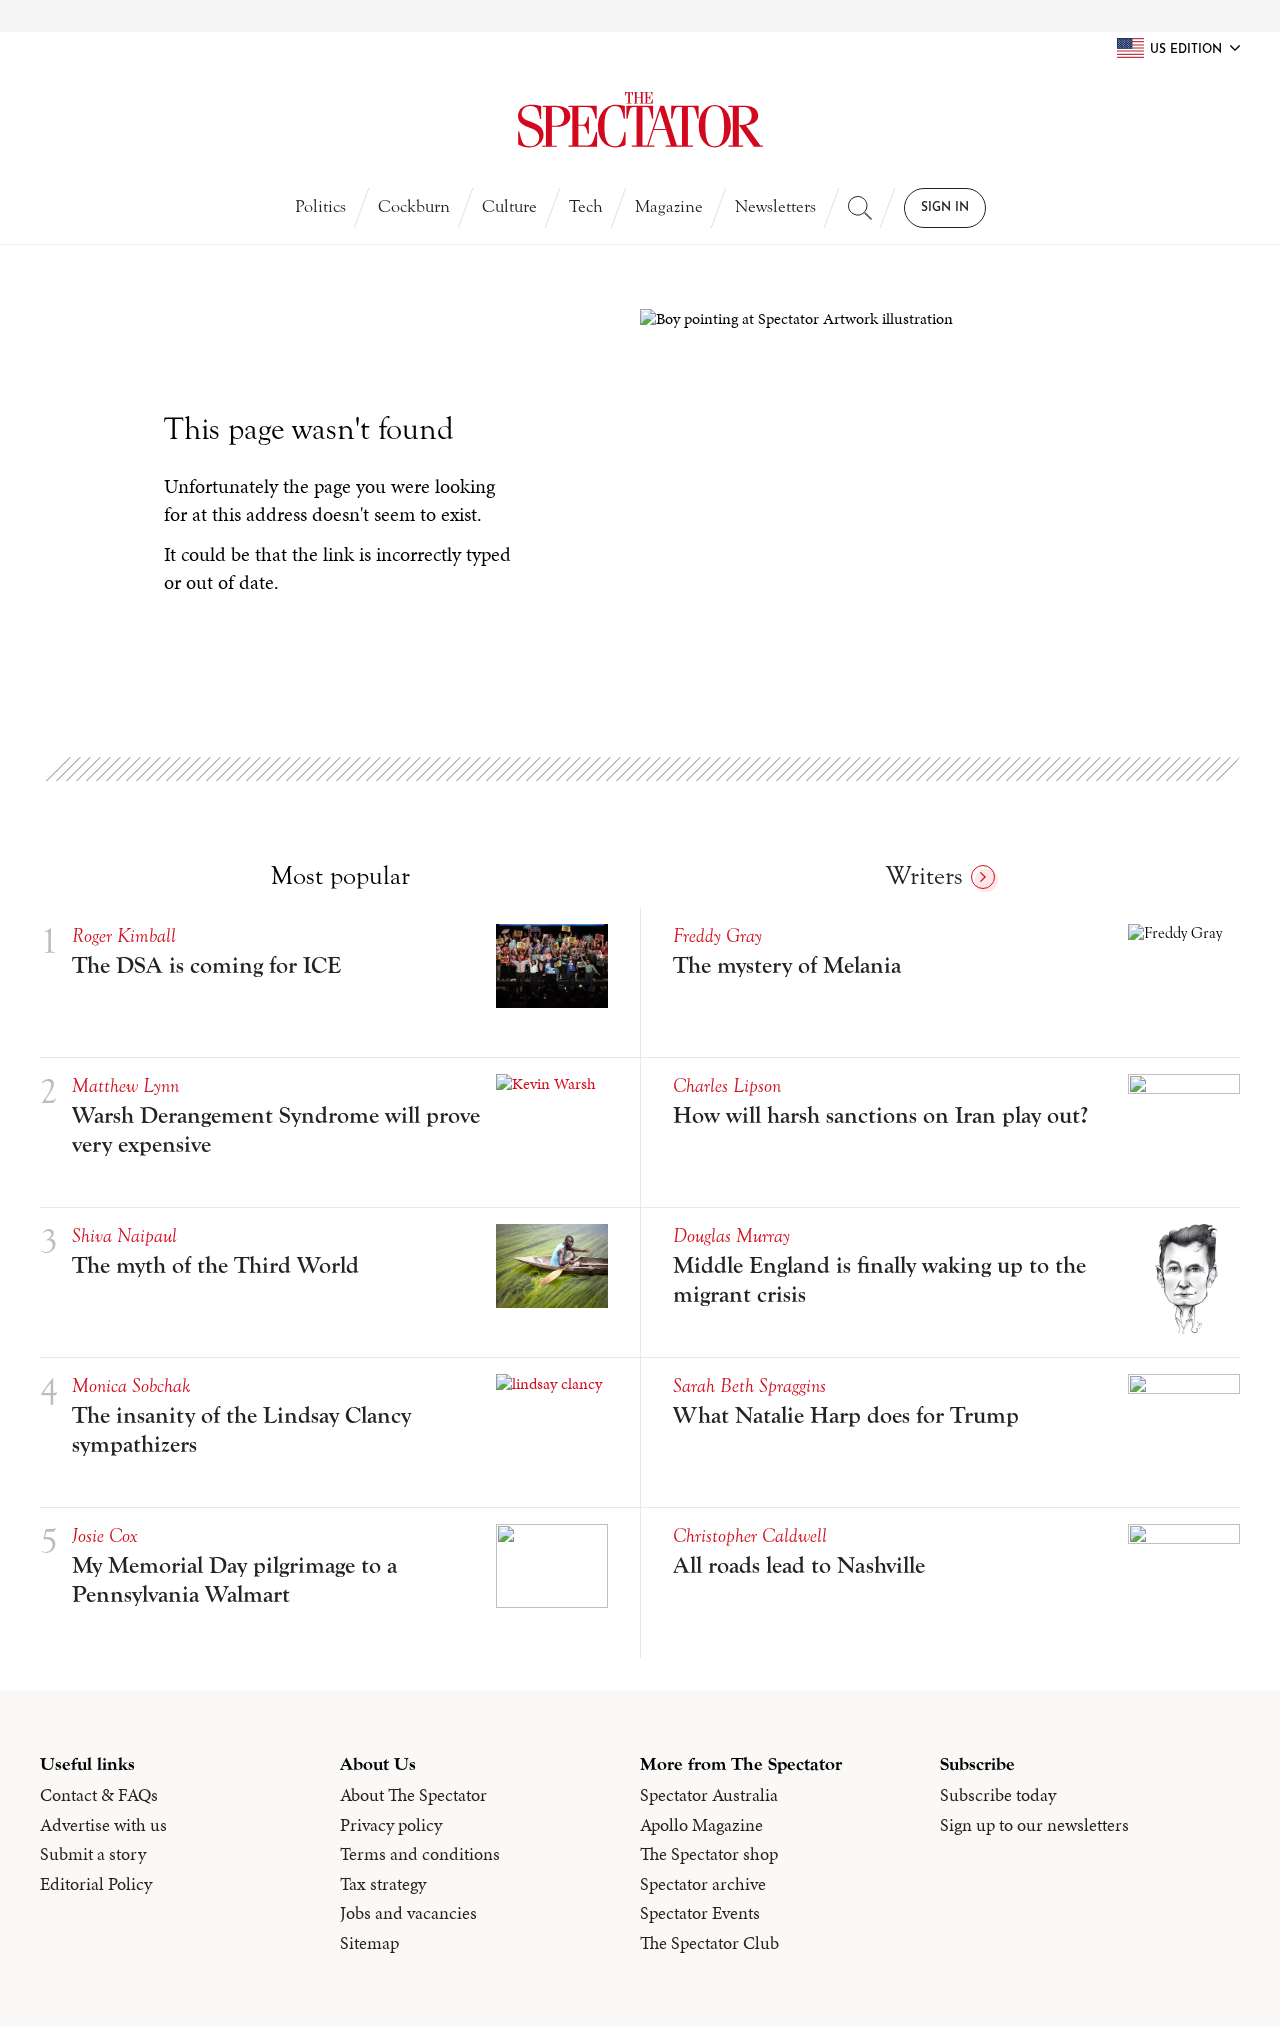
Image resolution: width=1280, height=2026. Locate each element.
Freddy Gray (717, 935)
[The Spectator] (640, 120)
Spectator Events (700, 1913)
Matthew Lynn (125, 1085)
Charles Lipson (727, 1085)
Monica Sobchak (131, 1385)
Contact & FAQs (99, 1795)
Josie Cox (104, 1535)
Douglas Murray (731, 1235)
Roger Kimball (124, 935)
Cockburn (414, 206)
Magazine (669, 206)
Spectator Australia (709, 1795)
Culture (509, 206)
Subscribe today (998, 1795)
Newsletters (775, 206)
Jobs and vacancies (408, 1913)
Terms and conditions (420, 1854)
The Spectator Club (709, 1943)
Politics (320, 206)
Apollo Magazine (701, 1825)
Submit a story (93, 1854)
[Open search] (860, 208)
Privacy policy (391, 1825)
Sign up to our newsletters (1034, 1825)
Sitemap (369, 1943)
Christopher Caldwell (750, 1535)
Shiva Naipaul (124, 1235)
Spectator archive (703, 1884)
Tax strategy (383, 1884)
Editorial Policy (96, 1884)
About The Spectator (413, 1795)
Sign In (945, 208)
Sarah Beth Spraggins (749, 1385)
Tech (586, 206)
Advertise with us (103, 1825)
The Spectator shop (709, 1854)
